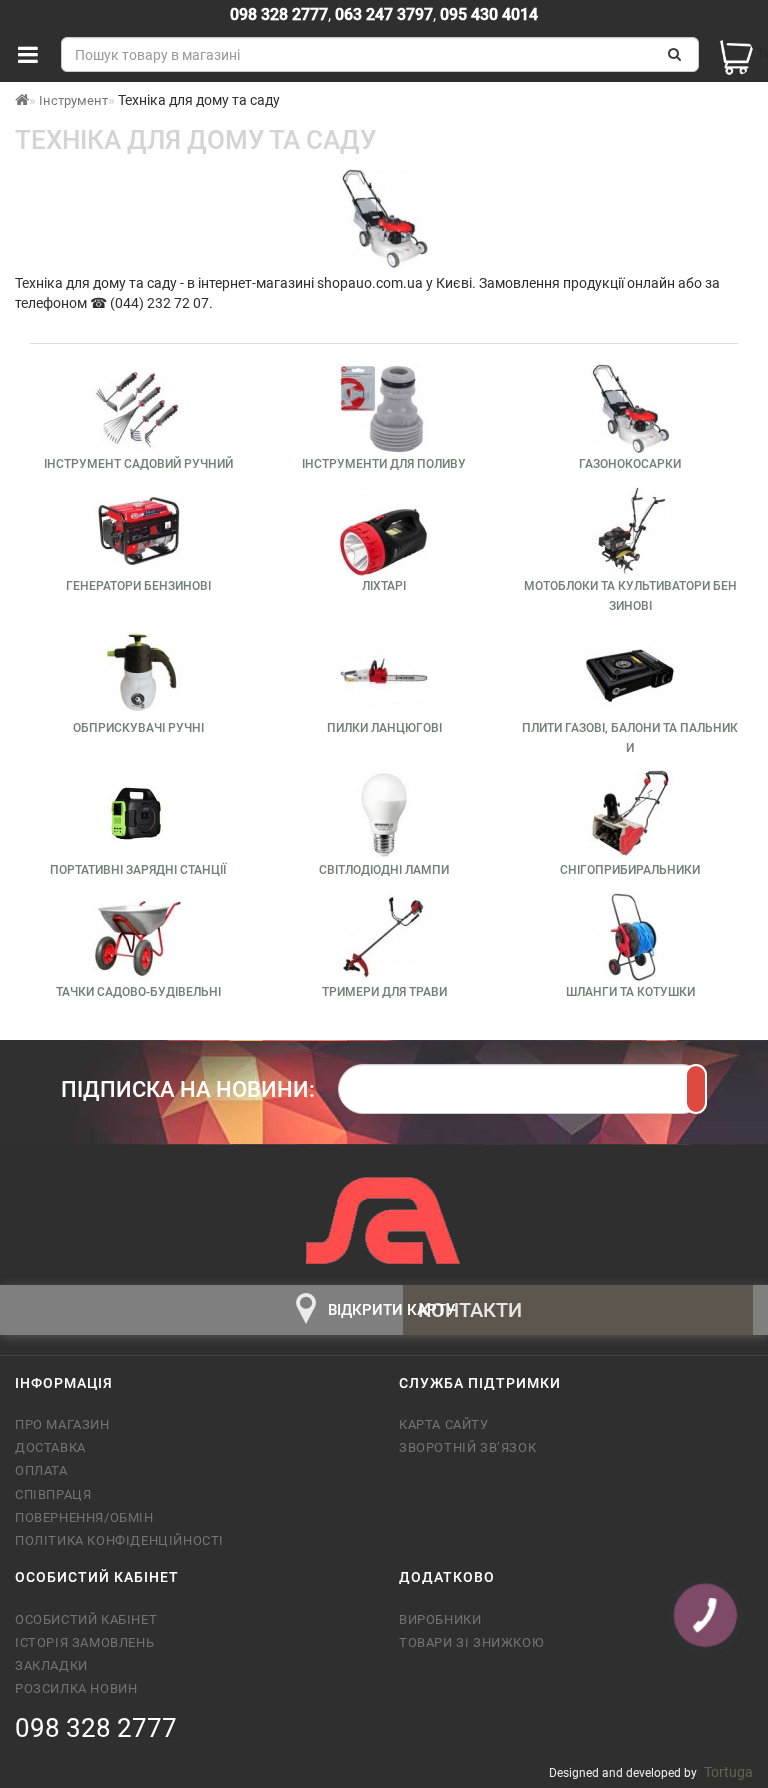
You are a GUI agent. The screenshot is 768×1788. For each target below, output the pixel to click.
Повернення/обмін (84, 1517)
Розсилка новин (76, 1688)
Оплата (41, 1470)
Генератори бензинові (138, 586)
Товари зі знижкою (471, 1642)
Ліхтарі (384, 586)
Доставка (50, 1447)
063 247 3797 (384, 14)
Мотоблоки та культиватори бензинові (630, 596)
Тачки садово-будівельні (138, 992)
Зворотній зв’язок (467, 1447)
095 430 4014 (487, 14)
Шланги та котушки (630, 992)
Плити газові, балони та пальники (630, 738)
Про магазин (62, 1424)
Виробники (440, 1619)
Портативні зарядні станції (138, 870)
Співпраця (53, 1494)
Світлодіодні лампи (384, 870)
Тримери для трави (384, 992)
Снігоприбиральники (630, 870)
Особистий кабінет (86, 1619)
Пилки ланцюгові (384, 728)
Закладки (51, 1665)
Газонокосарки (630, 464)
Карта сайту (444, 1424)
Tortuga (728, 1772)
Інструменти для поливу (384, 464)
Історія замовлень (84, 1642)
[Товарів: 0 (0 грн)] (734, 54)
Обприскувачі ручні (138, 728)
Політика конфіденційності (119, 1540)
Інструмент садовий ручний (138, 464)
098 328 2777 (279, 14)
